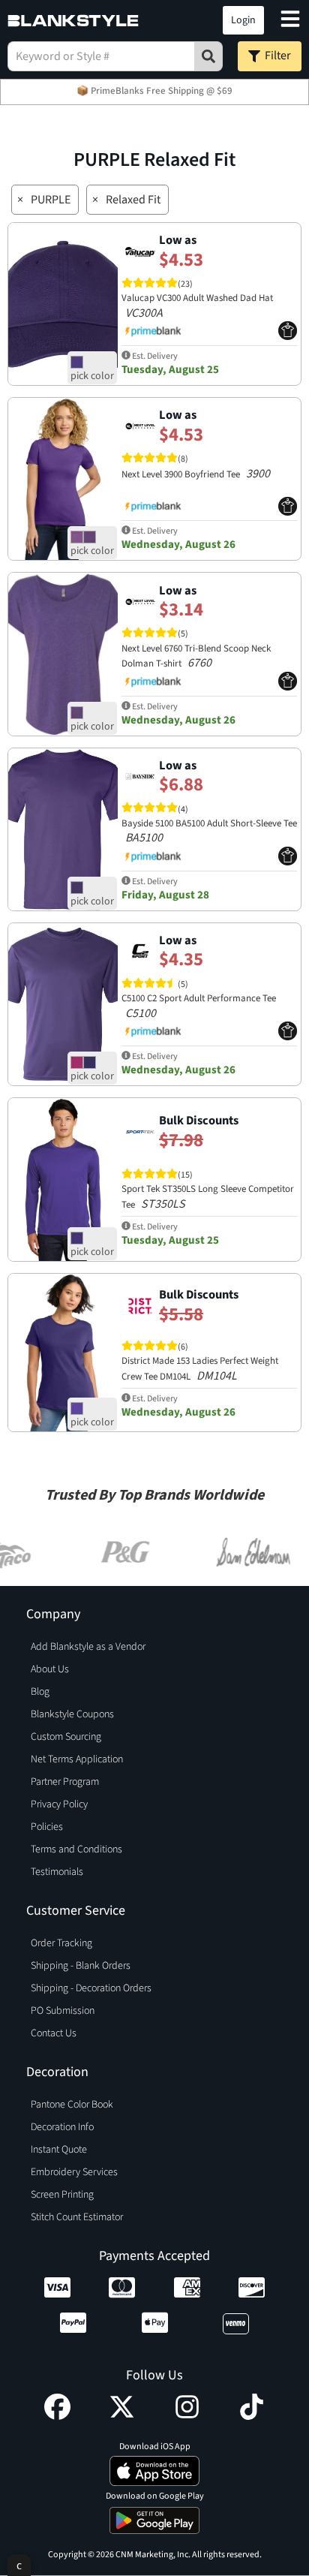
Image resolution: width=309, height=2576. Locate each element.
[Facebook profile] (57, 2416)
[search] (208, 56)
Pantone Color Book (72, 2105)
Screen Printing (62, 2195)
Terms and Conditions (76, 1849)
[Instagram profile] (187, 2416)
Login (243, 20)
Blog (40, 1692)
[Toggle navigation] (290, 21)
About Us (50, 1669)
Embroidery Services (74, 2172)
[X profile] (122, 2416)
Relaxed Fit (133, 200)
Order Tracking (61, 1943)
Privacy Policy (59, 1804)
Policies (47, 1827)
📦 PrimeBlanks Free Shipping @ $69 (154, 91)
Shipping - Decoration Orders (91, 1988)
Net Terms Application (77, 1759)
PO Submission (63, 2011)
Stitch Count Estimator (77, 2217)
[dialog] (19, 2565)
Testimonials (57, 1872)
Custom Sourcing (66, 1737)
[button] (157, 20)
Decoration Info (62, 2127)
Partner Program (65, 1782)
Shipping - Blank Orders (81, 1966)
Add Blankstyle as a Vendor (88, 1647)
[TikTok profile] (252, 2416)
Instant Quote (59, 2150)
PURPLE (51, 200)
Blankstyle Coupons (72, 1714)
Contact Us (54, 2033)
